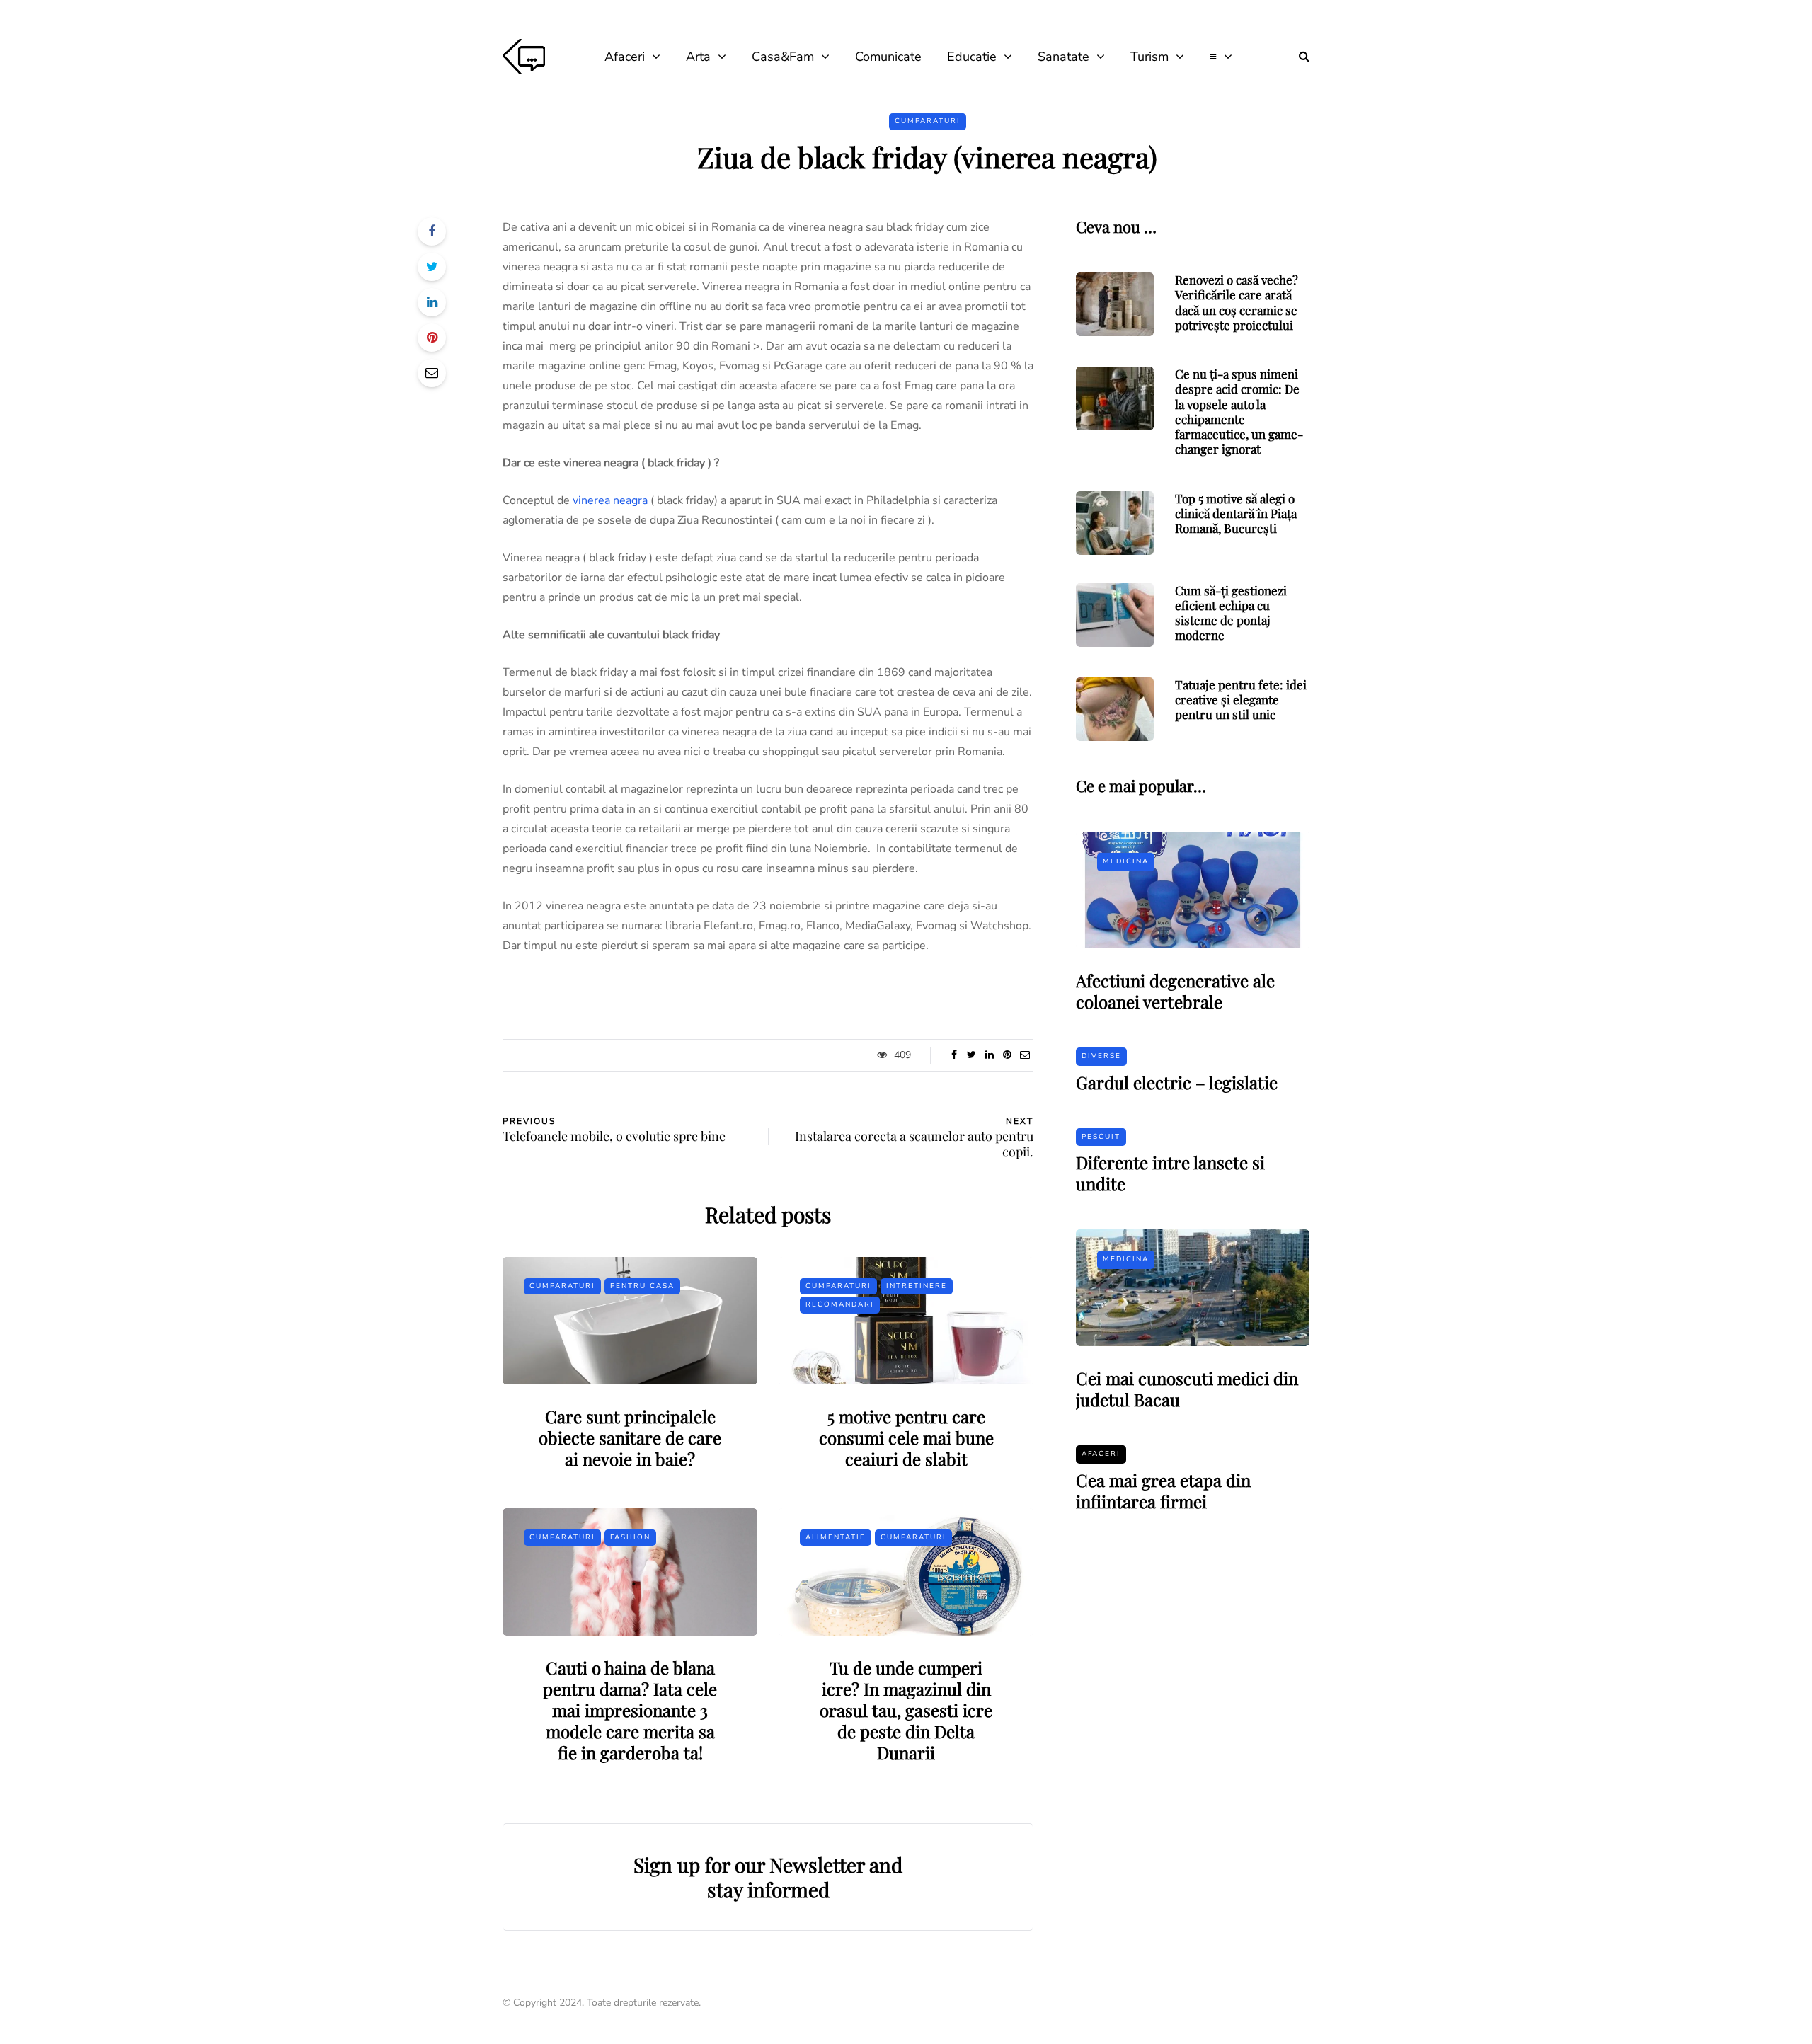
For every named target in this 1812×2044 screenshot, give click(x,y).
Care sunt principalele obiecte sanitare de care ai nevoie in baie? (630, 1437)
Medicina (1126, 861)
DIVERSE (1101, 1056)
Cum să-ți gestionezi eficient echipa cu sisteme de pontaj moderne (1231, 613)
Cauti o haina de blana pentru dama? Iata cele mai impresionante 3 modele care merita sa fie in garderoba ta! (630, 1710)
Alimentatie (836, 1537)
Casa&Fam (783, 57)
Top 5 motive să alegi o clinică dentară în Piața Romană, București (1236, 513)
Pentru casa (642, 1286)
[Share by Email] (432, 373)
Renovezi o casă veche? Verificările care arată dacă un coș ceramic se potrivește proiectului (1237, 302)
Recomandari (840, 1304)
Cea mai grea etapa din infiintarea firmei (1163, 1491)
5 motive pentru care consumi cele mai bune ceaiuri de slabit (906, 1437)
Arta (698, 57)
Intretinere (917, 1286)
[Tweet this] (432, 267)
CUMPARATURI (928, 121)
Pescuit (1101, 1137)
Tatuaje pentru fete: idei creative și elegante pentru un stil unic (1241, 700)
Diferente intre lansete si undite (1170, 1173)
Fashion (630, 1537)
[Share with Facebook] (432, 231)
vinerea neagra (610, 500)
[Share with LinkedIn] (432, 302)
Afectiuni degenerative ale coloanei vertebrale (1175, 991)
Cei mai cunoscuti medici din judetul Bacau (1187, 1389)
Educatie (972, 57)
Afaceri (625, 57)
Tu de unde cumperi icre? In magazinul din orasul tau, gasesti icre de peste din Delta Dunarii (906, 1710)
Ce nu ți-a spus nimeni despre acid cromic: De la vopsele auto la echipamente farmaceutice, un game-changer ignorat (1239, 411)
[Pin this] (432, 338)
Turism (1149, 57)
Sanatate (1063, 57)
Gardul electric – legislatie (1177, 1082)
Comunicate (888, 57)
